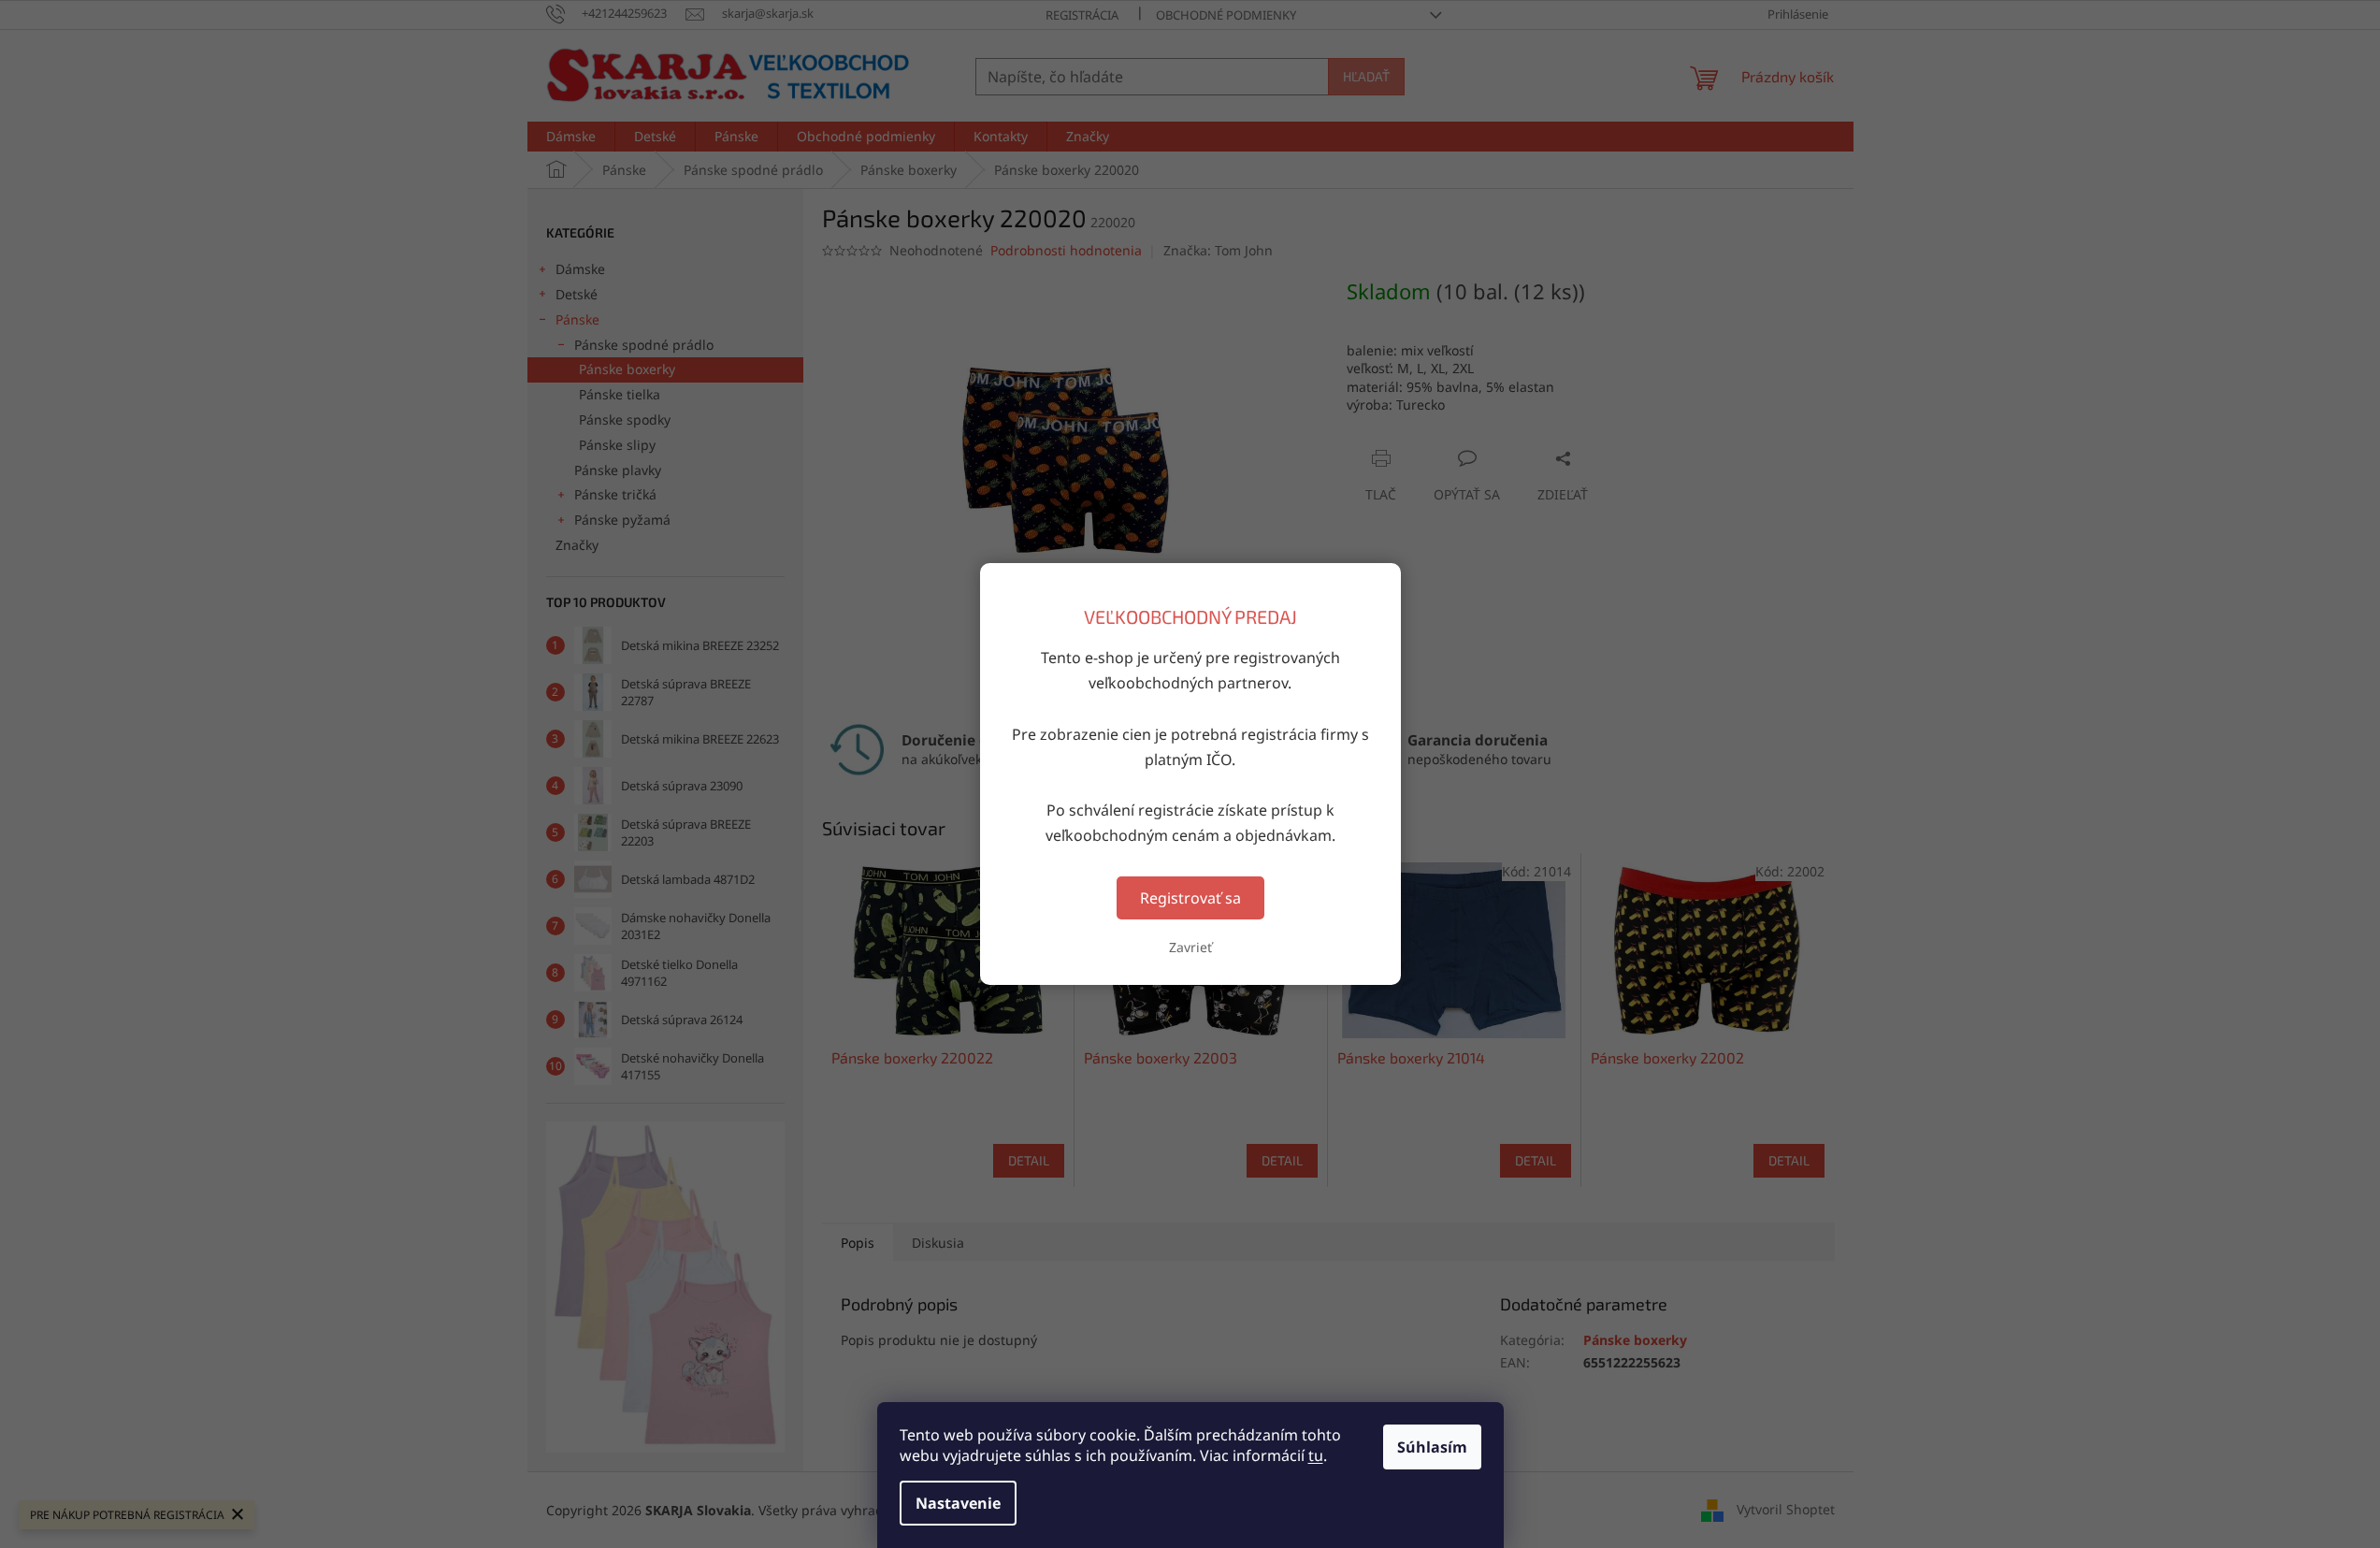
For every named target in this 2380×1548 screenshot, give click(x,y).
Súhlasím (1432, 1447)
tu (1316, 1455)
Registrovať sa (1190, 898)
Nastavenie (958, 1503)
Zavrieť (1190, 947)
